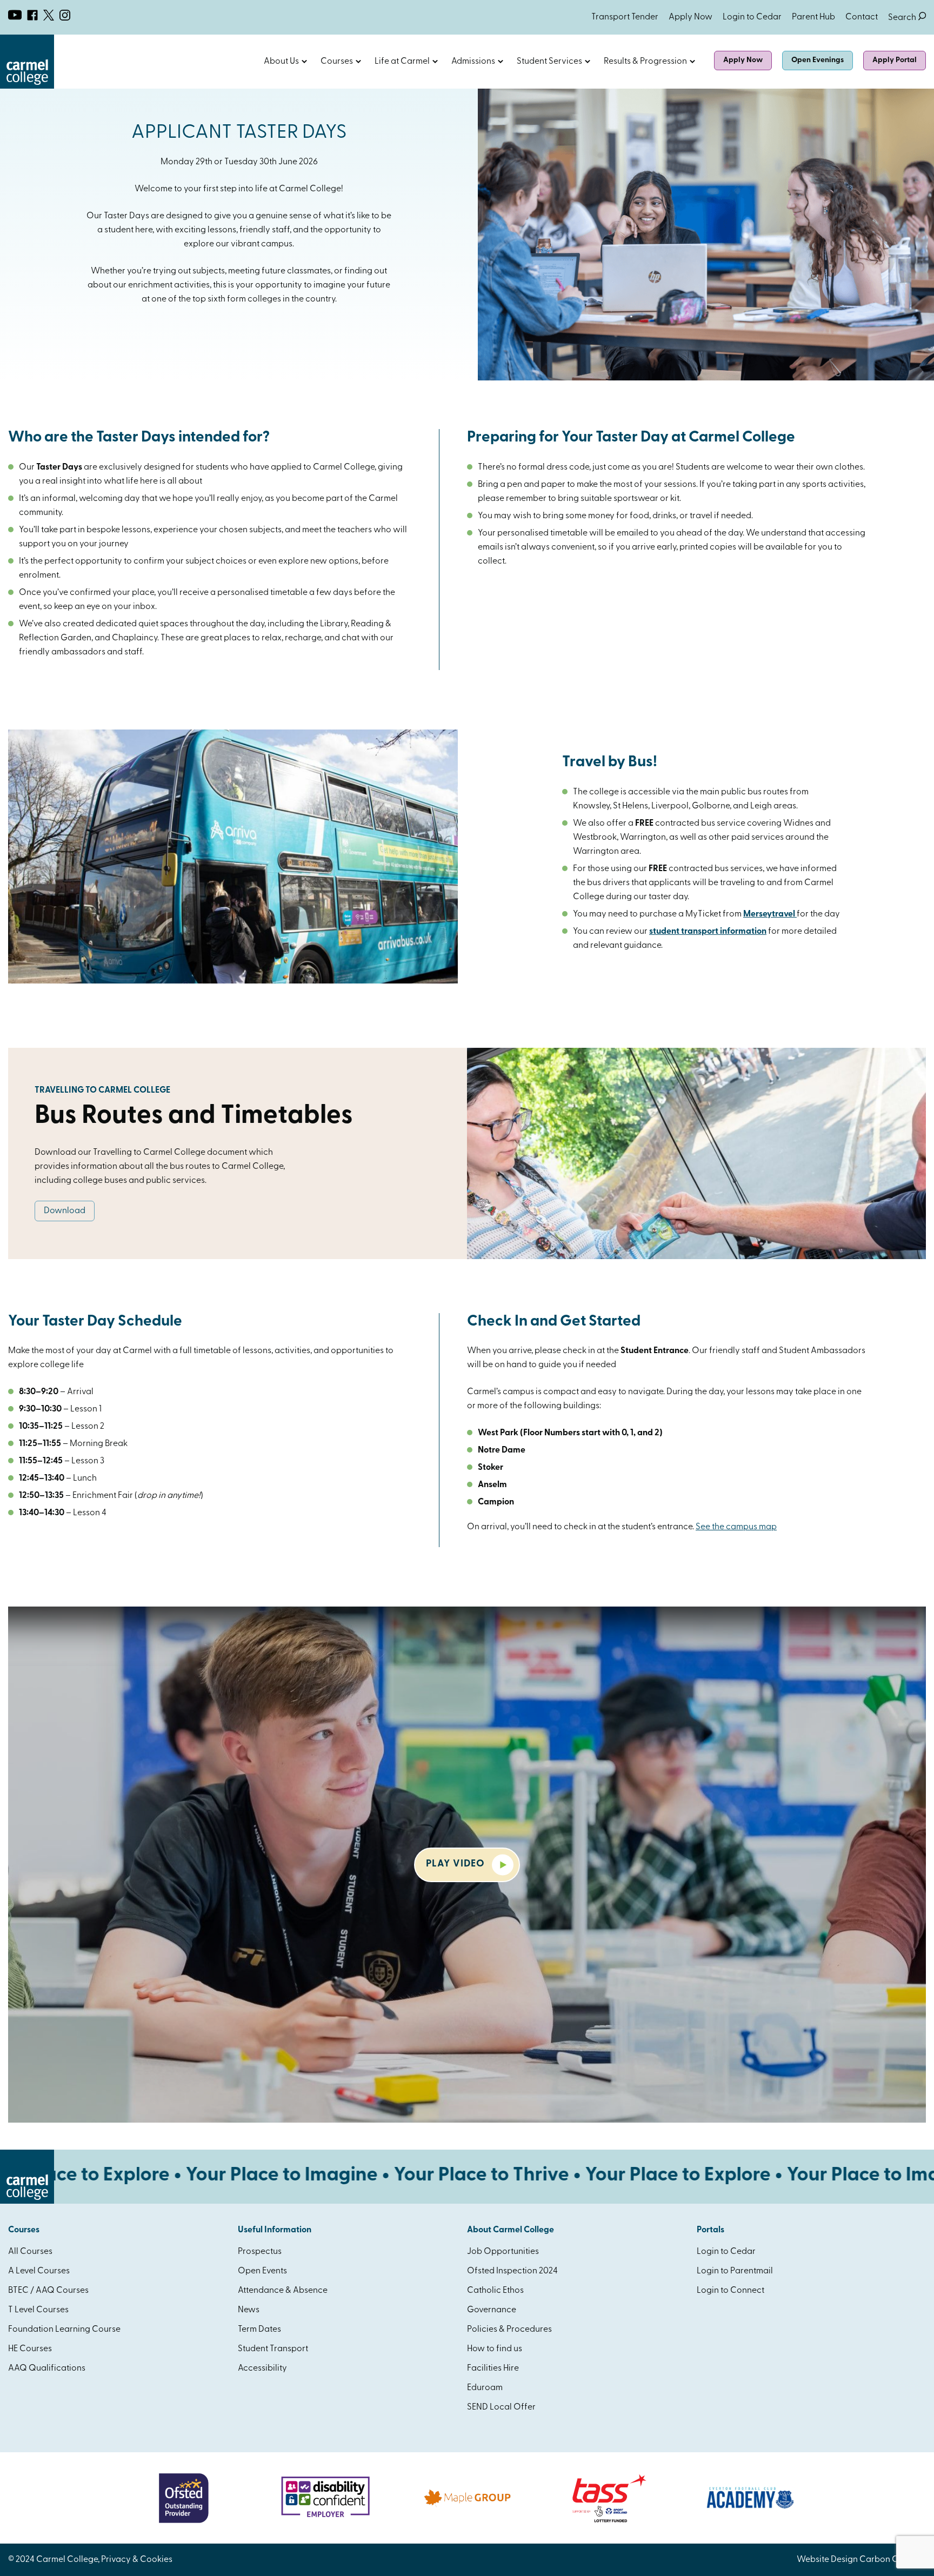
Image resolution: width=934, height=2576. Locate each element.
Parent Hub (813, 17)
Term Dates (259, 2330)
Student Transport (273, 2349)
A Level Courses (39, 2271)
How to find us (495, 2349)
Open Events (262, 2271)
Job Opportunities (503, 2252)
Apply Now (691, 17)
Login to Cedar (752, 17)
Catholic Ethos (495, 2291)
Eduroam (485, 2388)
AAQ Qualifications (47, 2368)
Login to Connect (730, 2291)
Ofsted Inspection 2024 (512, 2271)
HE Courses (30, 2349)
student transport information (708, 932)
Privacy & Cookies (137, 2560)
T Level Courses (38, 2310)
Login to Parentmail (735, 2271)
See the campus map (736, 1527)
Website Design (827, 2560)
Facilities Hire (493, 2368)
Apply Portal (895, 60)
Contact (862, 17)
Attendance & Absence (283, 2291)
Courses (337, 62)
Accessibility (262, 2368)
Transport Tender (625, 17)
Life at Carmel (402, 62)
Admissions (473, 62)
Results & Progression (645, 62)
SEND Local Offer (501, 2407)
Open (304, 62)
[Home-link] (27, 86)
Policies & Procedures (509, 2330)
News (249, 2310)
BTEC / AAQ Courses (48, 2291)
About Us (281, 62)
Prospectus (260, 2252)
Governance (492, 2310)
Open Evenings (818, 60)
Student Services (549, 62)
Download (65, 1211)
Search (907, 18)
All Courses (30, 2252)
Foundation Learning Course (64, 2330)
